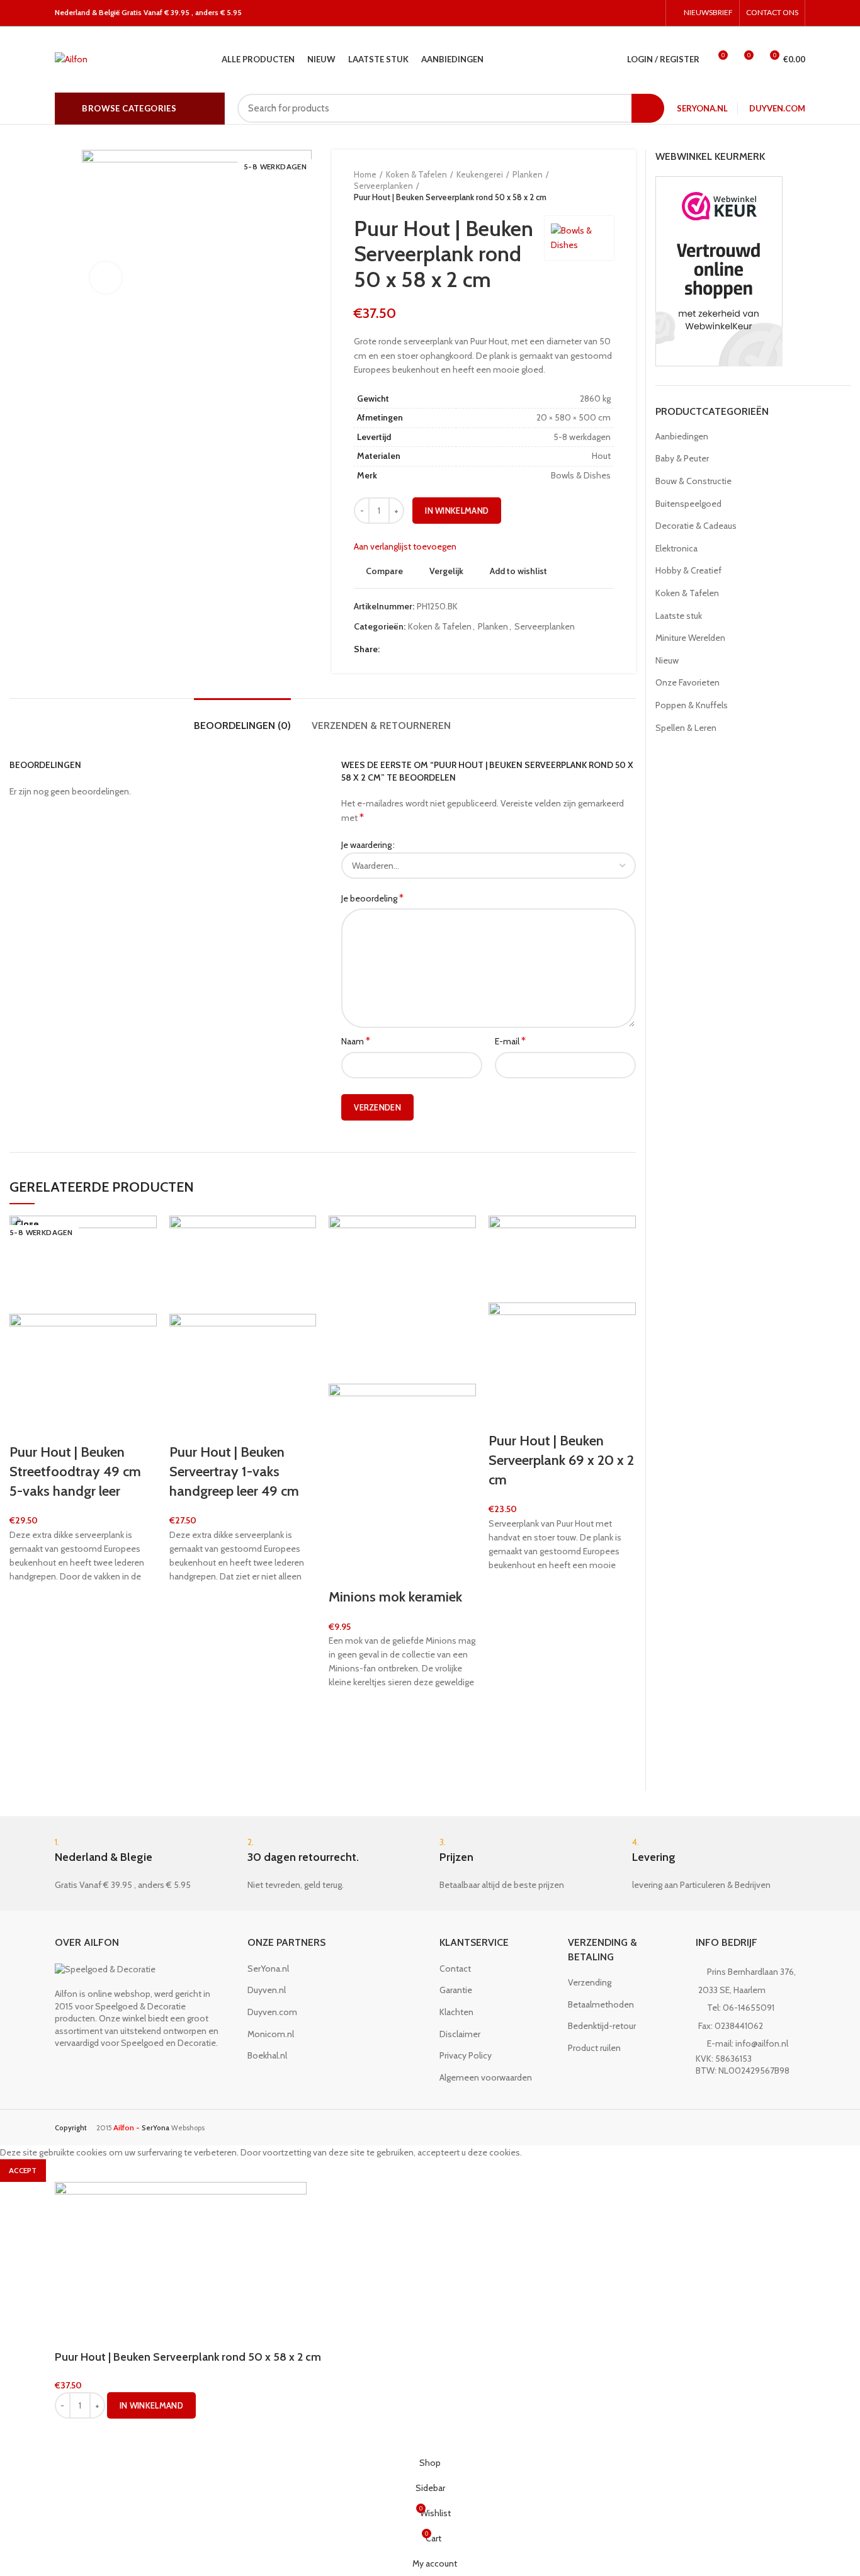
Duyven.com (777, 108)
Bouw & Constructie (693, 481)
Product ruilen (594, 2048)
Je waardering (366, 845)
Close (27, 1224)
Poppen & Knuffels (692, 705)
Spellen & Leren (686, 728)
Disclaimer (460, 2034)
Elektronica (676, 548)
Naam (356, 1041)
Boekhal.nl (267, 2055)
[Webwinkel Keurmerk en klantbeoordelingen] (719, 271)
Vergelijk (446, 571)
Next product (608, 186)
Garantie (456, 1990)
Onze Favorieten (687, 682)
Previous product (582, 186)
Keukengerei (480, 174)
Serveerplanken (383, 186)
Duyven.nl (267, 1990)
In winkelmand (457, 511)
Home (365, 174)
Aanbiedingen (682, 436)
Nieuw (667, 660)
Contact (455, 1969)
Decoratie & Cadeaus (696, 526)
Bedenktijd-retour (602, 2026)
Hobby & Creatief (688, 570)
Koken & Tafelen (416, 174)
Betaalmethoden (601, 2004)
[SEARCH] (648, 108)
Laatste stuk (679, 616)
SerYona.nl (702, 108)
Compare (384, 571)
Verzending (590, 1982)
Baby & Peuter (682, 458)
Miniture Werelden (690, 638)
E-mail (510, 1041)
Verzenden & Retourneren (381, 726)
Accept (23, 2170)
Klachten (456, 2012)
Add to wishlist (518, 571)
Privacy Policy (466, 2055)
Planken (528, 174)
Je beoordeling (372, 898)
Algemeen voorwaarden (486, 2077)
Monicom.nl (271, 2034)
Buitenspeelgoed (688, 504)
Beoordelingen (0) (242, 726)
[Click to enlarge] (106, 278)
